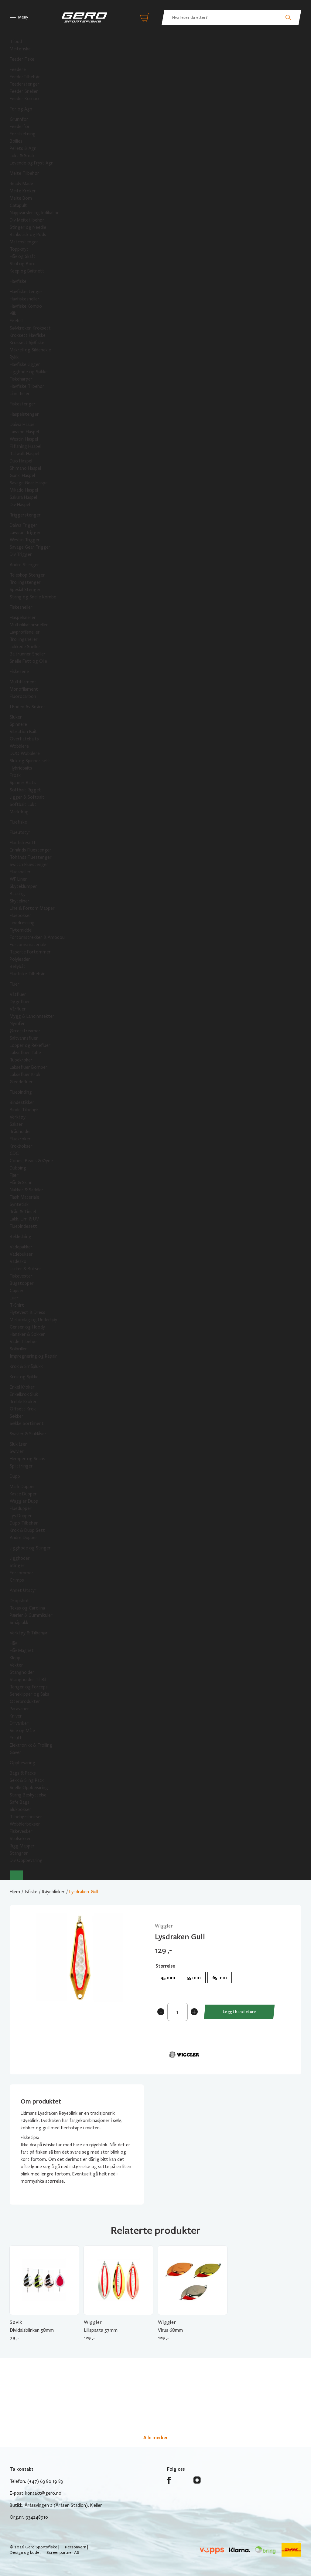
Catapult (18, 205)
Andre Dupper (24, 1538)
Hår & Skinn (21, 1183)
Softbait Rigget (25, 790)
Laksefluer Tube (25, 1053)
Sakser (16, 1124)
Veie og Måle (22, 1731)
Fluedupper (21, 1508)
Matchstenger (24, 242)
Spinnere (18, 724)
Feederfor (20, 127)
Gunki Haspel (22, 476)
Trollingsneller (24, 639)
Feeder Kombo (24, 99)
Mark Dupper (22, 1487)
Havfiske (18, 281)
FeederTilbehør (25, 77)
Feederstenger (25, 84)
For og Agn (21, 109)
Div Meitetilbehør (27, 220)
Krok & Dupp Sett (27, 1530)
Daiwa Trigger (24, 525)
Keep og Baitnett (27, 271)
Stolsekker (20, 1839)
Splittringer (21, 1466)
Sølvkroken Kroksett (30, 328)
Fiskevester (21, 1276)
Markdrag (19, 812)
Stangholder (22, 1672)
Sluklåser (18, 1444)
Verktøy (18, 1117)
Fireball (17, 321)
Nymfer (17, 1024)
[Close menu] (16, 1875)
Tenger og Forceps (29, 1687)
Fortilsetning (23, 134)
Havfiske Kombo (26, 306)
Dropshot (19, 1601)
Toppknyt (19, 249)
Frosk (15, 775)
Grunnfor (19, 119)
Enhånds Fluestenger (31, 850)
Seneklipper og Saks (29, 1694)
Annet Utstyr (23, 1590)
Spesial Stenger (25, 590)
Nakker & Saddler (27, 1190)
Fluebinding (21, 1092)
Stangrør (19, 1853)
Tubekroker (21, 1060)
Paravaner (19, 1709)
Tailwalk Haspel (24, 454)
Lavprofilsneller (25, 632)
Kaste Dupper (23, 1494)
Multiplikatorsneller (29, 625)
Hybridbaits (21, 768)
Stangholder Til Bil (28, 1680)
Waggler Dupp (24, 1501)
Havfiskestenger (26, 292)
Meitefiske (20, 49)
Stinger (17, 1566)
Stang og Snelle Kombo (33, 597)
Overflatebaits (24, 739)
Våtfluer (18, 994)
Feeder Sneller (24, 91)
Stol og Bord (23, 264)
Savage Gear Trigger (30, 547)
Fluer (15, 984)
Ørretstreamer (25, 1031)
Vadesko (18, 1261)
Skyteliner (20, 901)
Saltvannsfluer (24, 1038)
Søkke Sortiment (27, 1423)
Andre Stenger (24, 565)
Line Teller (20, 394)
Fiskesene (19, 672)
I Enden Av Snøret (28, 707)
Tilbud (16, 42)
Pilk (13, 313)
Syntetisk (19, 1204)
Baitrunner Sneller (28, 654)
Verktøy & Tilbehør (29, 1633)
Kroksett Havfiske (28, 335)
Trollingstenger (25, 582)
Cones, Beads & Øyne (31, 1161)
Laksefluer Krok (25, 1075)
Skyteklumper (23, 886)
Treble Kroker (23, 1402)
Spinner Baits (23, 783)
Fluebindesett (23, 1226)
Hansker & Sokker (27, 1334)
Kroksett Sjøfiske (27, 343)
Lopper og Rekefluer (30, 1045)
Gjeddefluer (21, 1082)
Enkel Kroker (22, 1387)
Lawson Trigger (25, 533)
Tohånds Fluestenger (31, 857)
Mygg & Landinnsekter (32, 1016)
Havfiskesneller (25, 299)
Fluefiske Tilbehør (27, 974)
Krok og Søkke (24, 1377)
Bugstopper (22, 1283)
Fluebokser (21, 916)
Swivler (17, 1451)
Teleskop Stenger (27, 575)
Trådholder (21, 1132)
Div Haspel (20, 505)
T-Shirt (17, 1305)
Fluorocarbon (23, 696)
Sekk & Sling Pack (27, 1780)
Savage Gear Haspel (29, 483)
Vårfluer (18, 1009)
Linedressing (22, 923)
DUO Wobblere (25, 753)
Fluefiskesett (23, 843)
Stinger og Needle (28, 227)
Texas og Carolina (27, 1608)
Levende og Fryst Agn (32, 163)
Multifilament (23, 682)
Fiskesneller (21, 607)
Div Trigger (21, 554)
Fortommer (22, 1573)
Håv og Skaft (23, 256)
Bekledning (21, 1237)
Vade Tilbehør (24, 1342)
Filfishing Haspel (26, 446)
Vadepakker (21, 1247)
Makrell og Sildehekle (30, 350)
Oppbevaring (22, 1763)
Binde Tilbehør (24, 1110)
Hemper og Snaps (27, 1459)
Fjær (14, 1175)
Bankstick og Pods (28, 235)
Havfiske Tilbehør (27, 386)
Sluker (16, 717)
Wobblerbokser (25, 1824)
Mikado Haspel (24, 490)
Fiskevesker (21, 1831)
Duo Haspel (21, 461)
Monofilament (24, 689)
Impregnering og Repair (33, 1356)
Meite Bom (21, 198)
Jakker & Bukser (26, 1269)
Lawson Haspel (24, 432)
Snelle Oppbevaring (29, 1788)
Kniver (16, 1716)
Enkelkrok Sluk (24, 1394)
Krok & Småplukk (26, 1366)
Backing (17, 894)
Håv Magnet (22, 1650)
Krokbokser (21, 1146)
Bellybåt (18, 966)
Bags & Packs (23, 1773)
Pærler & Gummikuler (31, 1615)
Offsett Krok (23, 1409)
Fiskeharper (21, 379)
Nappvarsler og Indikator (34, 213)
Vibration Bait (23, 732)
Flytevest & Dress (27, 1312)
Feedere (18, 69)
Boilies (16, 141)
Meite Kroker (23, 191)
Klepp (15, 1658)
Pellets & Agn (23, 148)
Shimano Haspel (25, 468)
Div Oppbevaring (26, 1860)
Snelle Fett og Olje (28, 661)
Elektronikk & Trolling (31, 1745)
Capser (17, 1291)
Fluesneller (20, 872)
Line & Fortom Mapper (32, 908)
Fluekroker (20, 1139)
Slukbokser (21, 1809)
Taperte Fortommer (30, 952)
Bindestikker (22, 1102)
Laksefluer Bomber (29, 1067)
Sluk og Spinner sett (30, 761)
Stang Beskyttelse (28, 1795)
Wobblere (19, 746)
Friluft (16, 1738)
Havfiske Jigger (25, 364)
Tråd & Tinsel (23, 1212)
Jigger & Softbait (27, 797)
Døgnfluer (20, 1002)
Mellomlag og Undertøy (33, 1320)
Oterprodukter (25, 1701)
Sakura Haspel (23, 497)
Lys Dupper (21, 1516)
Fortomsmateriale (28, 945)
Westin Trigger (25, 540)
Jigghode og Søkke (29, 372)
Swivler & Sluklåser (28, 1434)
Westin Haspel (24, 439)
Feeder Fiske (22, 59)
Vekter (16, 1665)
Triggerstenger (25, 515)
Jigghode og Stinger (30, 1548)
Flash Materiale (24, 1197)
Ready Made (21, 184)
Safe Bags (20, 1802)
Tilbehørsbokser (26, 1817)
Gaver (15, 1752)
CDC (14, 1153)
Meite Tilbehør (24, 173)
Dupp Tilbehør (24, 1523)
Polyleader (20, 959)
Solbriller (18, 1349)
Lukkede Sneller (25, 647)
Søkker (17, 1416)
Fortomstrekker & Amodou (37, 937)
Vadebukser (21, 1254)
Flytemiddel (21, 930)
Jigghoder (20, 1558)
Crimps (17, 1580)
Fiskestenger (23, 404)
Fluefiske (18, 822)
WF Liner (18, 879)
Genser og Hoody (27, 1327)
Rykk (14, 357)
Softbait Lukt (23, 804)
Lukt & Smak (22, 156)
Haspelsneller (23, 618)
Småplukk (19, 1623)
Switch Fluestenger (29, 865)
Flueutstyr (20, 832)
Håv (13, 1643)
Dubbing (18, 1168)
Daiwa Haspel (23, 425)
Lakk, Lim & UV (24, 1219)
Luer (14, 1298)
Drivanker (19, 1723)
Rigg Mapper (22, 1846)
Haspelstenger (24, 414)
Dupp (15, 1476)
